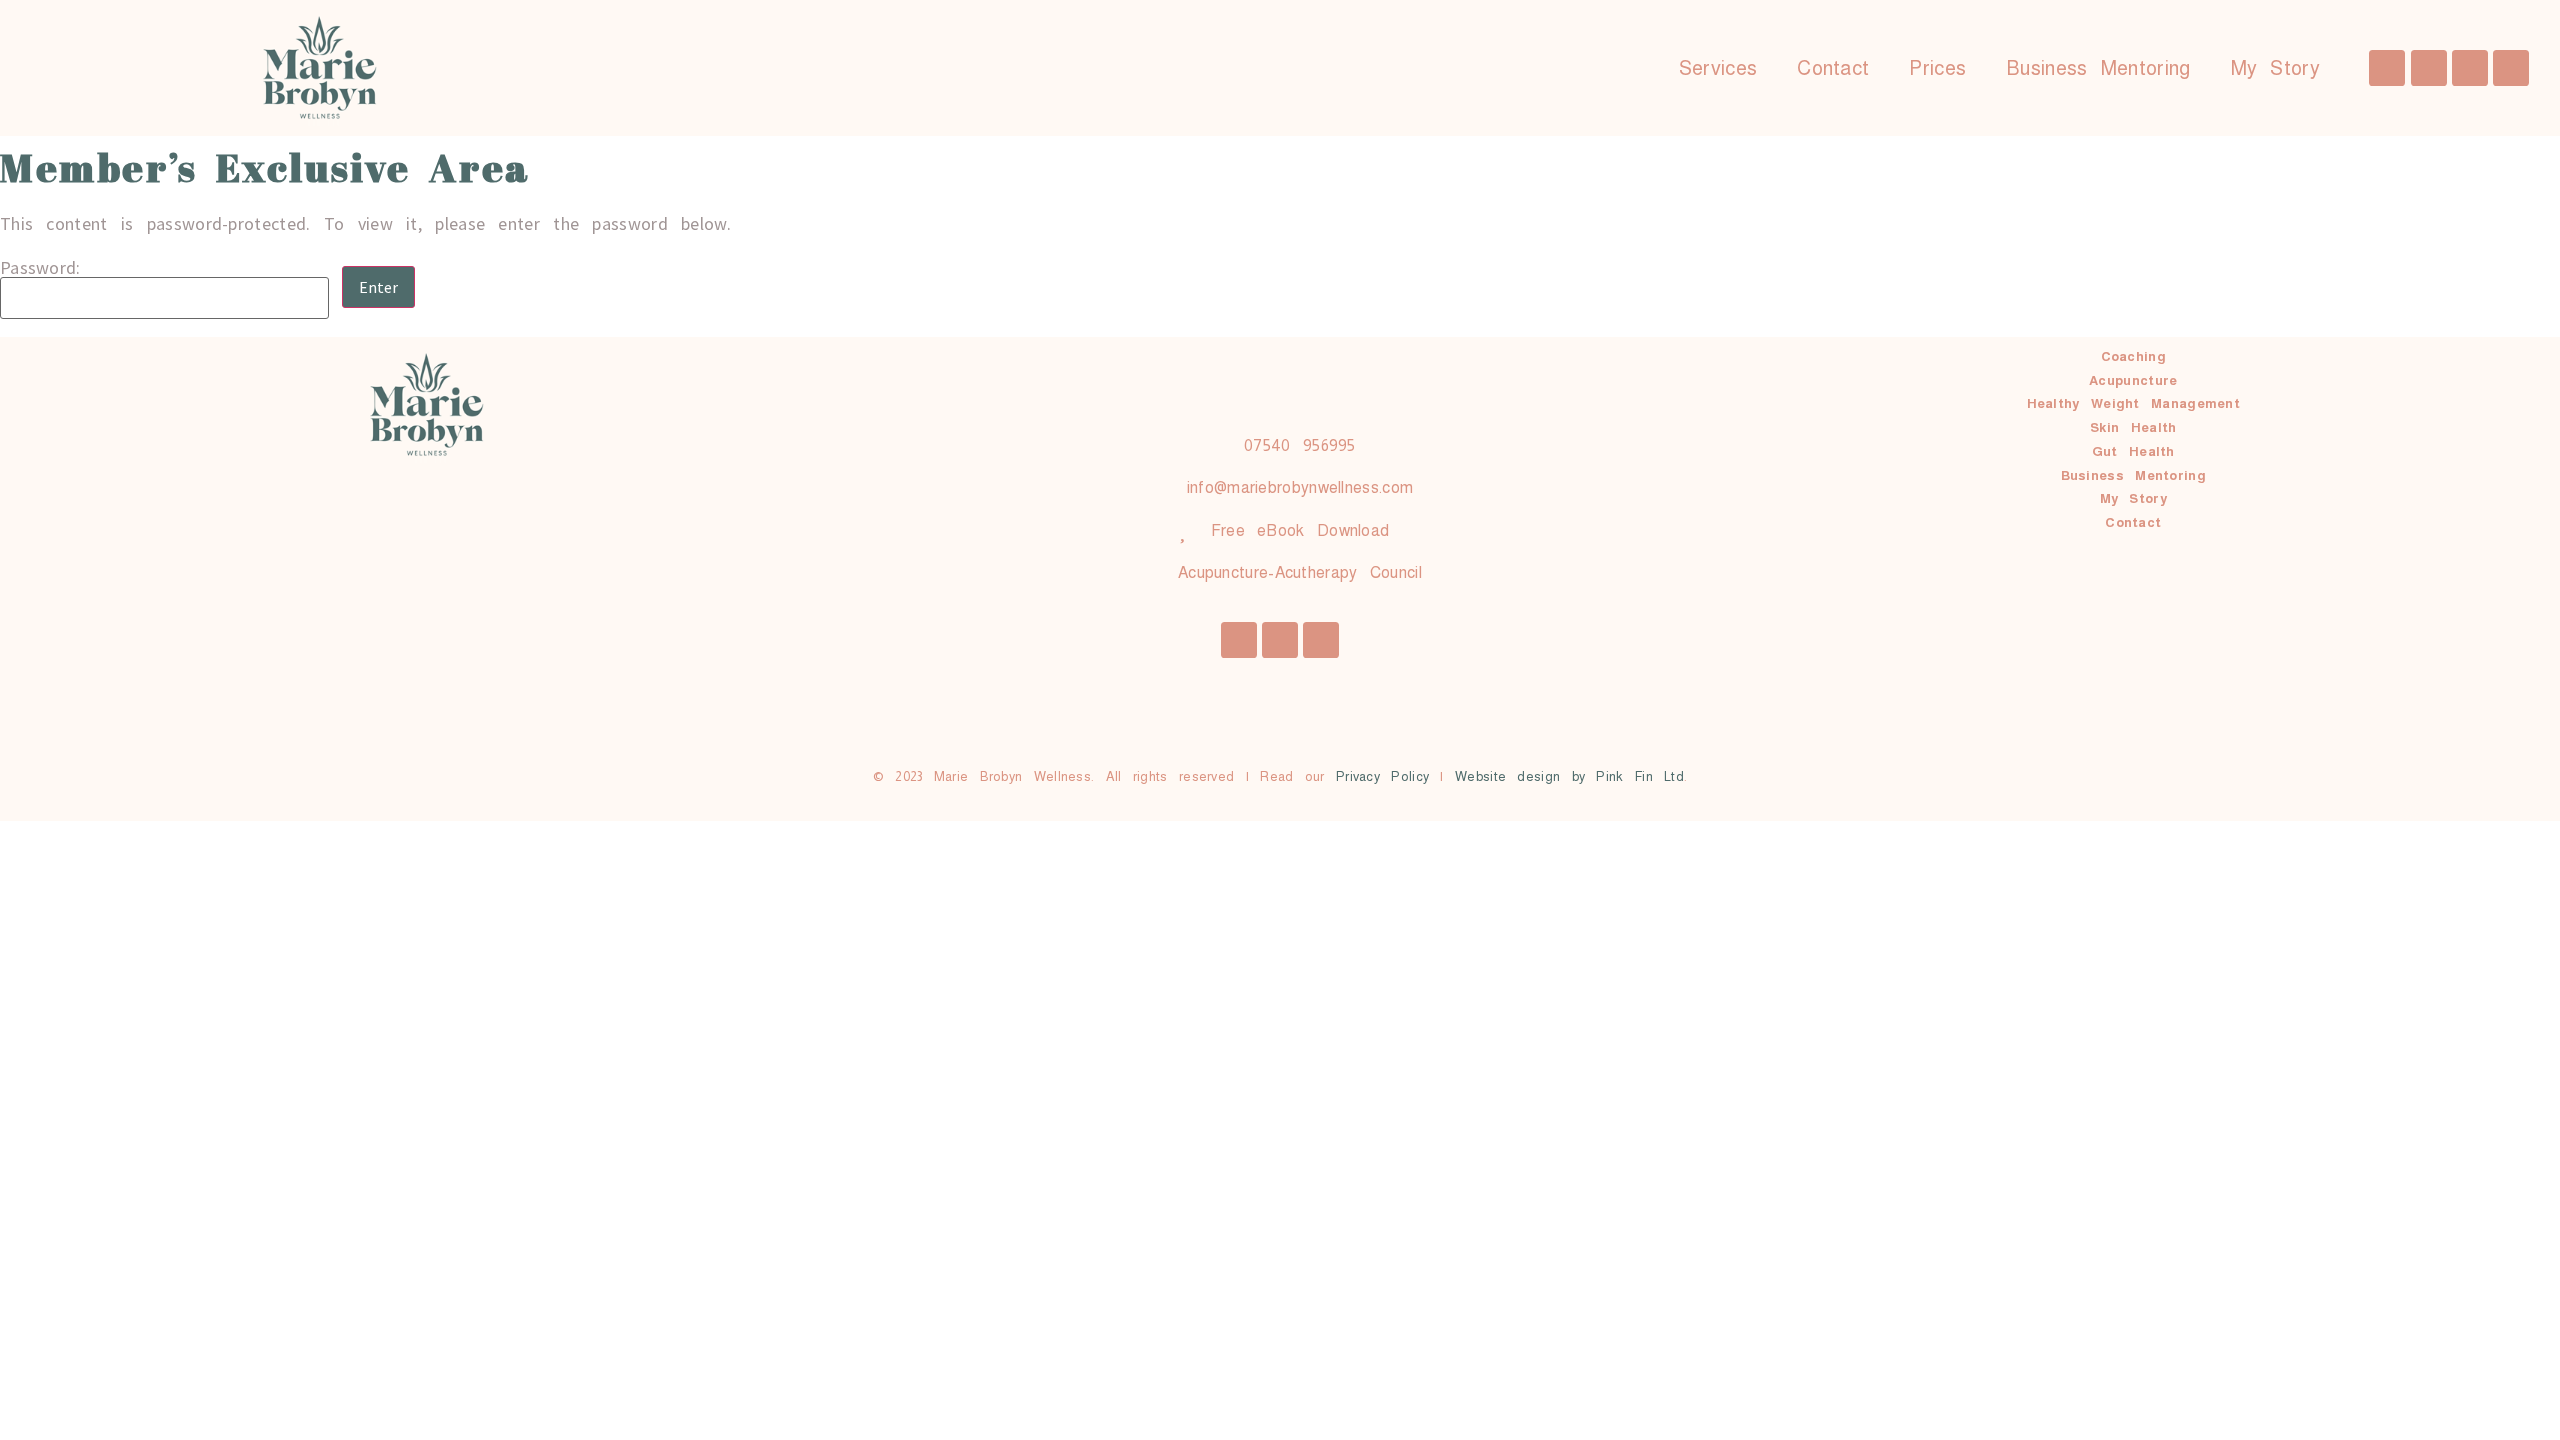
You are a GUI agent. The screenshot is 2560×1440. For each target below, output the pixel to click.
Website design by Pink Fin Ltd (1569, 776)
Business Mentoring (2098, 68)
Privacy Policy (1382, 776)
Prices (1937, 68)
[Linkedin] (2470, 68)
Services (1718, 68)
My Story (2275, 68)
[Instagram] (2429, 68)
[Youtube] (2511, 68)
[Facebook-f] (2387, 68)
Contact (1833, 68)
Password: (40, 269)
